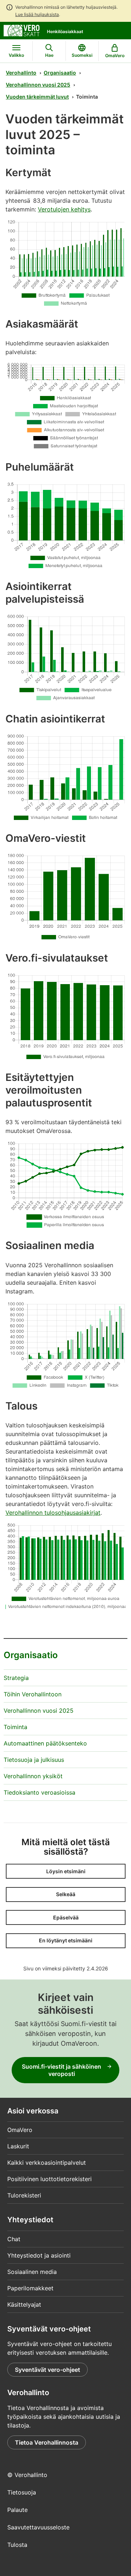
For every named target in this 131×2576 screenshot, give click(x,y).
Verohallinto (21, 73)
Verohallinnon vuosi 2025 (38, 85)
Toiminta (15, 1727)
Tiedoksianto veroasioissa (39, 1792)
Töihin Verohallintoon (33, 1694)
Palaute (17, 2510)
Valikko (16, 55)
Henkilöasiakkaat (65, 31)
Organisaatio (60, 73)
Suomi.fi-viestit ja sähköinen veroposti (61, 2070)
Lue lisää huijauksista (37, 14)
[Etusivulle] (22, 30)
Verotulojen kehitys (64, 209)
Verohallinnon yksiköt (33, 1776)
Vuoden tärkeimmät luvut (37, 97)
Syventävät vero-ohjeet (47, 2370)
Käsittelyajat (24, 2304)
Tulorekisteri (24, 2195)
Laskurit (18, 2146)
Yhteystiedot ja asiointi (39, 2255)
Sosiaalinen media (32, 2272)
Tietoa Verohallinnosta (47, 2442)
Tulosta (17, 2545)
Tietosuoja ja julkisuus (34, 1760)
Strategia (16, 1678)
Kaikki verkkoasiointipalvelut (47, 2163)
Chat (14, 2239)
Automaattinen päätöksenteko (45, 1743)
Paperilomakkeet (30, 2288)
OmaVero (20, 2130)
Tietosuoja (22, 2492)
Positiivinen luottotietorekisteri (49, 2179)
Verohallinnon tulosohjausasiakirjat (53, 1513)
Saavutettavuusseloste (38, 2527)
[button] (66, 1871)
